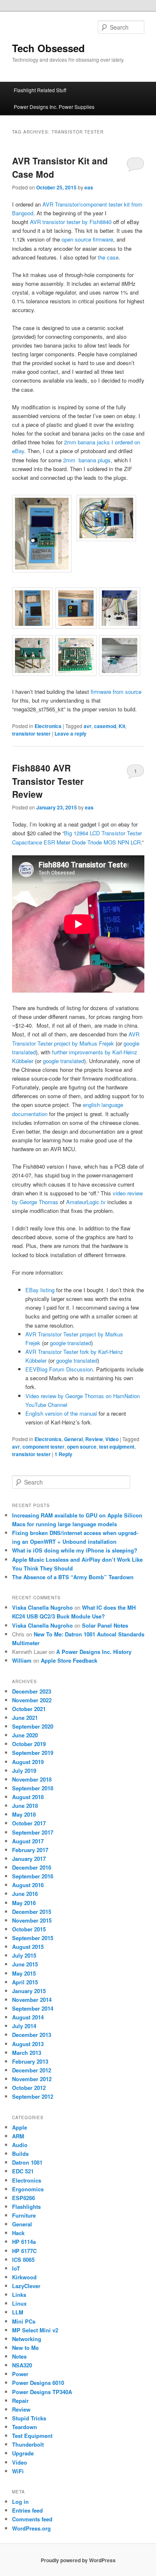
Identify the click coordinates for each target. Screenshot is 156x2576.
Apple (20, 2127)
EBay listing (40, 1290)
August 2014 (28, 2017)
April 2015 (25, 1982)
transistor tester (31, 733)
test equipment (117, 1447)
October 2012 (29, 2088)
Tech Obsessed (48, 48)
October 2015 (29, 1929)
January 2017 (29, 1859)
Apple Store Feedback (69, 1660)
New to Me (25, 2348)
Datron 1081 (27, 2162)
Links (19, 2295)
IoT (16, 2268)
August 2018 (28, 1797)
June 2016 (25, 1894)
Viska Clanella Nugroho (42, 1607)
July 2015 (24, 1955)
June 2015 (25, 1964)
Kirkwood (24, 2277)
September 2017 (33, 1832)
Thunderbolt (28, 2444)
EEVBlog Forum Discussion (59, 1369)
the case (108, 257)
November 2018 (32, 1779)
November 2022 (32, 1700)
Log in (20, 2502)
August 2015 (28, 1947)
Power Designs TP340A (42, 2392)
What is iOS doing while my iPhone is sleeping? (75, 1550)
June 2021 (25, 1718)
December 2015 (32, 1912)
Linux (19, 2303)
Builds (20, 2154)
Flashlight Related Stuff (40, 90)
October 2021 (29, 1709)
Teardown (25, 2427)
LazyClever (26, 2286)
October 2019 (29, 1744)
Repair (20, 2401)
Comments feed (32, 2519)
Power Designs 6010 (38, 2383)
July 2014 (24, 2026)
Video (112, 1439)
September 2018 (33, 1788)
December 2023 (32, 1691)
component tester (43, 1447)
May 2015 (24, 1973)
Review (94, 1439)
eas (89, 187)
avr (88, 726)
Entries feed (27, 2510)
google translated (63, 1061)
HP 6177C (24, 2251)
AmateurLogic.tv (86, 1202)
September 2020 (33, 1726)
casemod (105, 726)
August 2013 (28, 2044)
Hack (18, 2233)
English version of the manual (61, 1413)
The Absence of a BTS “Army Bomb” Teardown (73, 1577)
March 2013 (27, 2053)
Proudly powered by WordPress (78, 2560)
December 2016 (32, 1867)
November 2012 (32, 2079)
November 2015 (32, 1920)
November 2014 (32, 2000)
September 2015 (33, 1938)
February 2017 (30, 1850)
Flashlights (26, 2207)
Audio (20, 2145)
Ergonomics (28, 2189)
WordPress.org (31, 2528)
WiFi (18, 2471)
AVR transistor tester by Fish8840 (71, 222)
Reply (63, 1454)
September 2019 (33, 1753)
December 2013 (32, 2035)
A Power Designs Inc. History (94, 1652)
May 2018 (24, 1814)
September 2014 (33, 2008)
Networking (27, 2339)
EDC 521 (23, 2171)
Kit (122, 726)
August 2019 (28, 1762)
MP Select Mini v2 (35, 2330)
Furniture (24, 2215)
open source (82, 1447)
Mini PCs (24, 2321)
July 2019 (24, 1771)
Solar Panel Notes (105, 1625)
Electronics (48, 726)
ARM (18, 2136)
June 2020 (25, 1735)
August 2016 (28, 1885)
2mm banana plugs (87, 460)
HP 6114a (24, 2242)
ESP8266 (24, 2198)
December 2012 (32, 2070)
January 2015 (29, 1991)
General (73, 1439)
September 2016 (33, 1876)
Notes (19, 2356)
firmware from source (116, 692)
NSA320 (22, 2365)
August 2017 (28, 1841)
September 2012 (33, 2096)
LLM (18, 2312)
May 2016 (24, 1903)
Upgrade (23, 2453)
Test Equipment (32, 2436)
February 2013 (30, 2061)
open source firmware (87, 239)
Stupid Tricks (29, 2418)
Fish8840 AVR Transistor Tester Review (48, 781)
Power (20, 2374)
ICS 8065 (23, 2260)
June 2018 (25, 1806)
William (22, 1660)
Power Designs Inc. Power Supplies (54, 107)
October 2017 (29, 1823)
